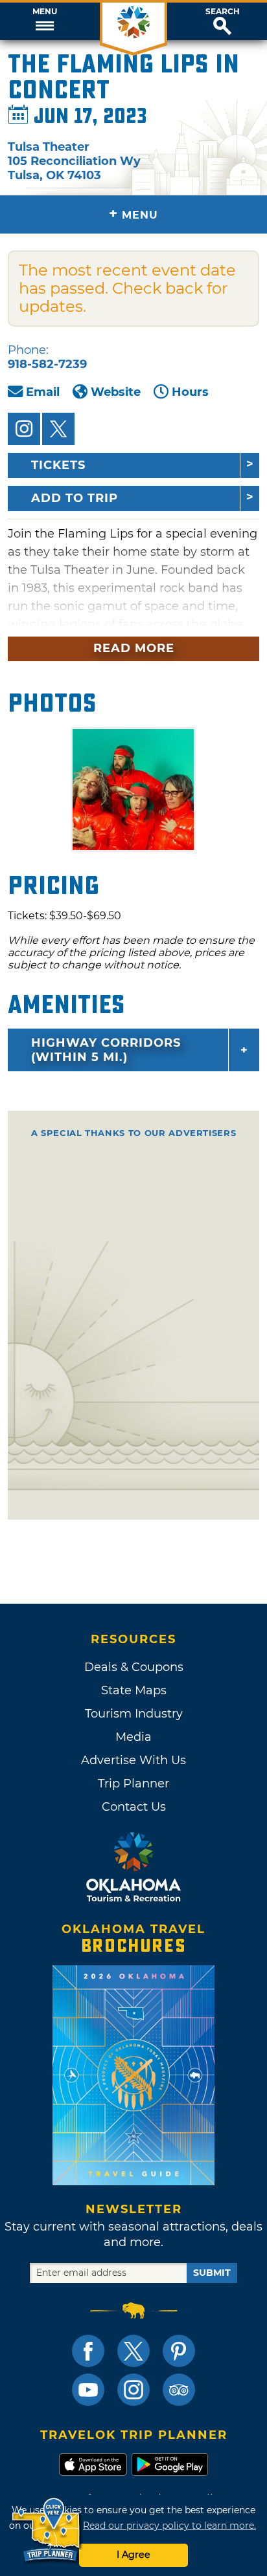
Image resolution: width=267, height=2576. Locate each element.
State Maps (134, 1690)
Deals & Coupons (134, 1667)
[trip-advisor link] (179, 2390)
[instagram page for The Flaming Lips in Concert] (24, 429)
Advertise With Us (133, 1760)
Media (133, 1737)
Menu (45, 12)
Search (223, 12)
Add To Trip (75, 498)
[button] (44, 21)
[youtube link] (88, 2390)
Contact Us (134, 1807)
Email (43, 392)
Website (116, 392)
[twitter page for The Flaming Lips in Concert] (58, 429)
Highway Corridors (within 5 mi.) (106, 1050)
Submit (212, 2273)
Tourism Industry (134, 1714)
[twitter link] (133, 2351)
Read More (134, 648)
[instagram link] (133, 2390)
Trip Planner (133, 1784)
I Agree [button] (133, 2555)
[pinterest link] (179, 2351)
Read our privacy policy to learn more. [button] (169, 2526)
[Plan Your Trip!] (47, 2530)
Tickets (58, 465)
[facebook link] (88, 2351)
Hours (190, 392)
